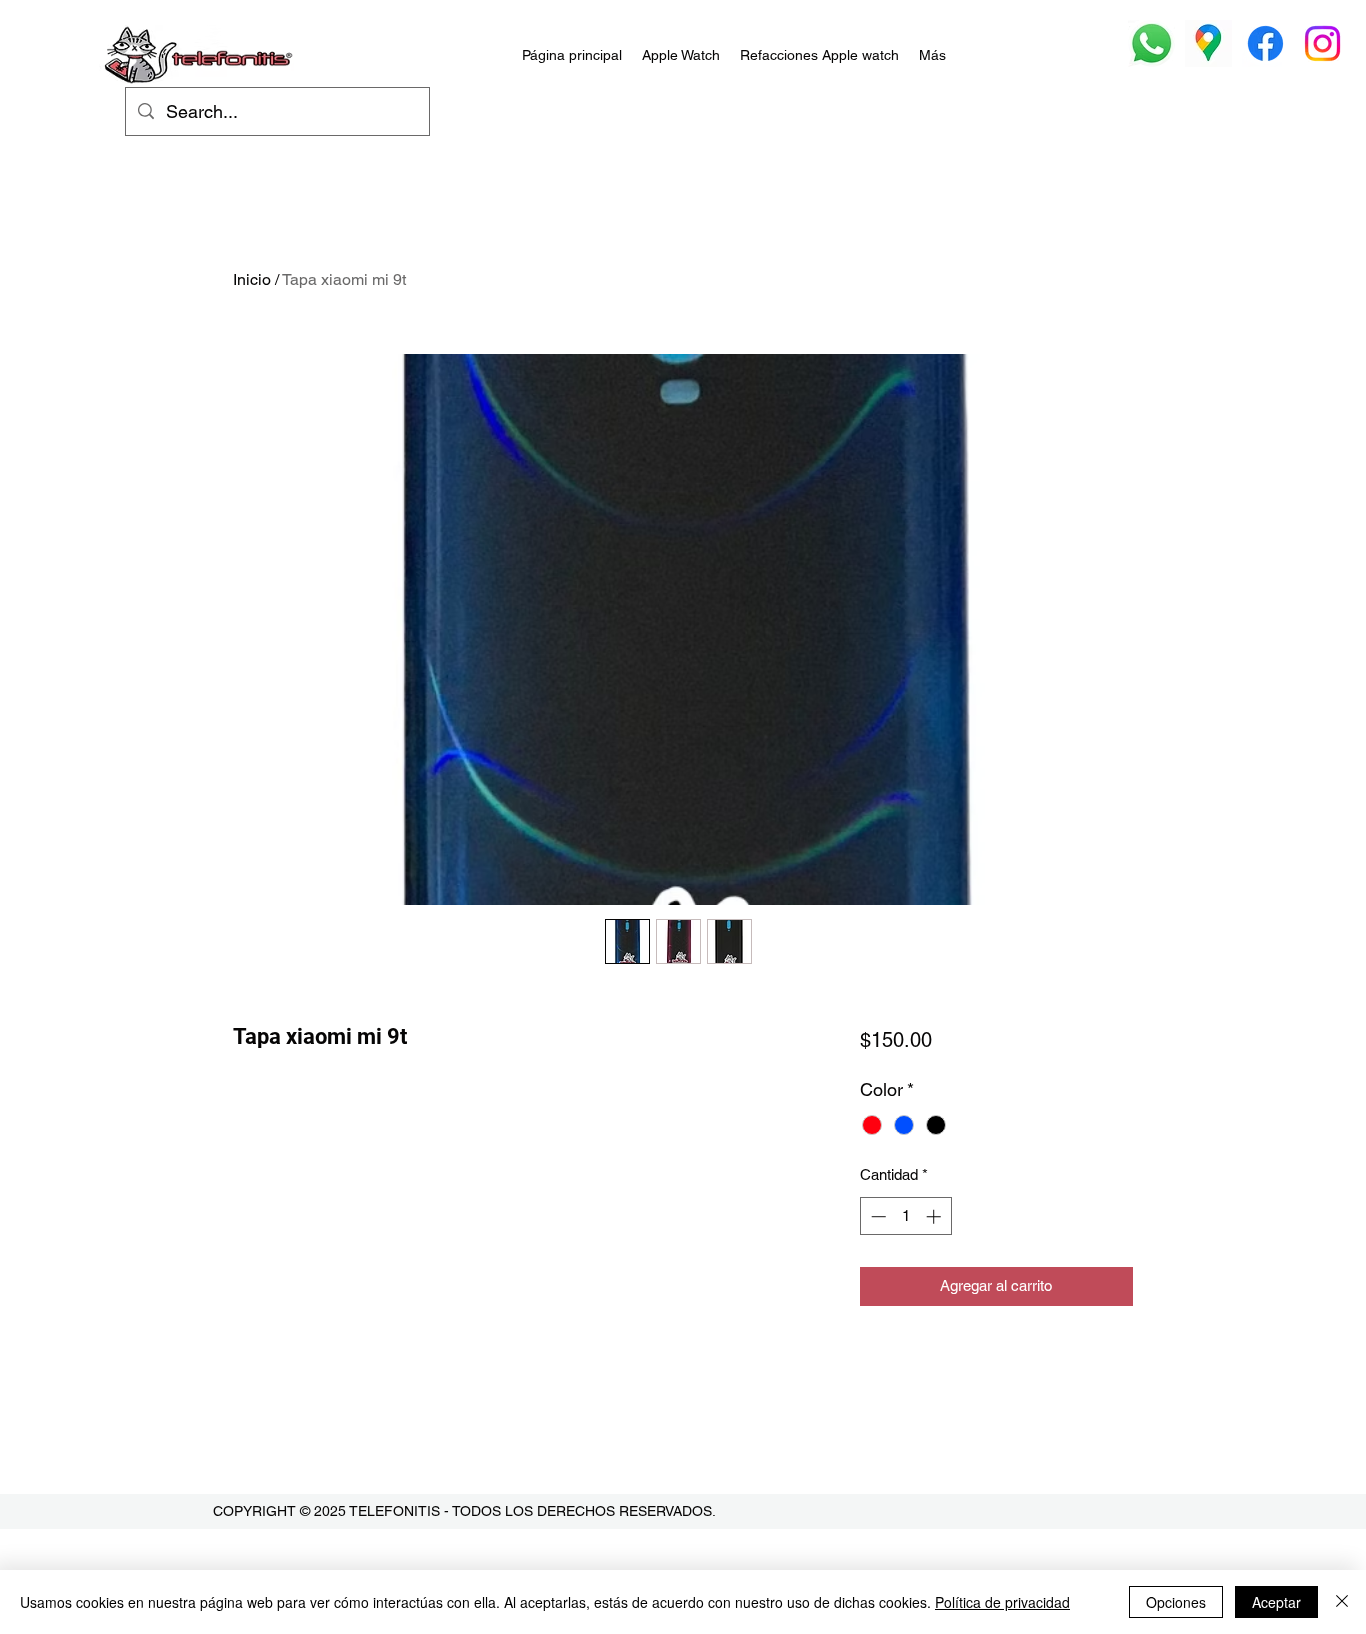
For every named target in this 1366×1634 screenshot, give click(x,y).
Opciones (1176, 1602)
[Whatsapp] (1151, 43)
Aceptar (1276, 1602)
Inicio (252, 279)
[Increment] (935, 1216)
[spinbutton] (905, 1216)
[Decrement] (876, 1216)
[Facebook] (1265, 43)
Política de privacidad (1002, 1602)
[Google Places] (1208, 43)
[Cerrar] (1342, 1602)
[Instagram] (1322, 43)
